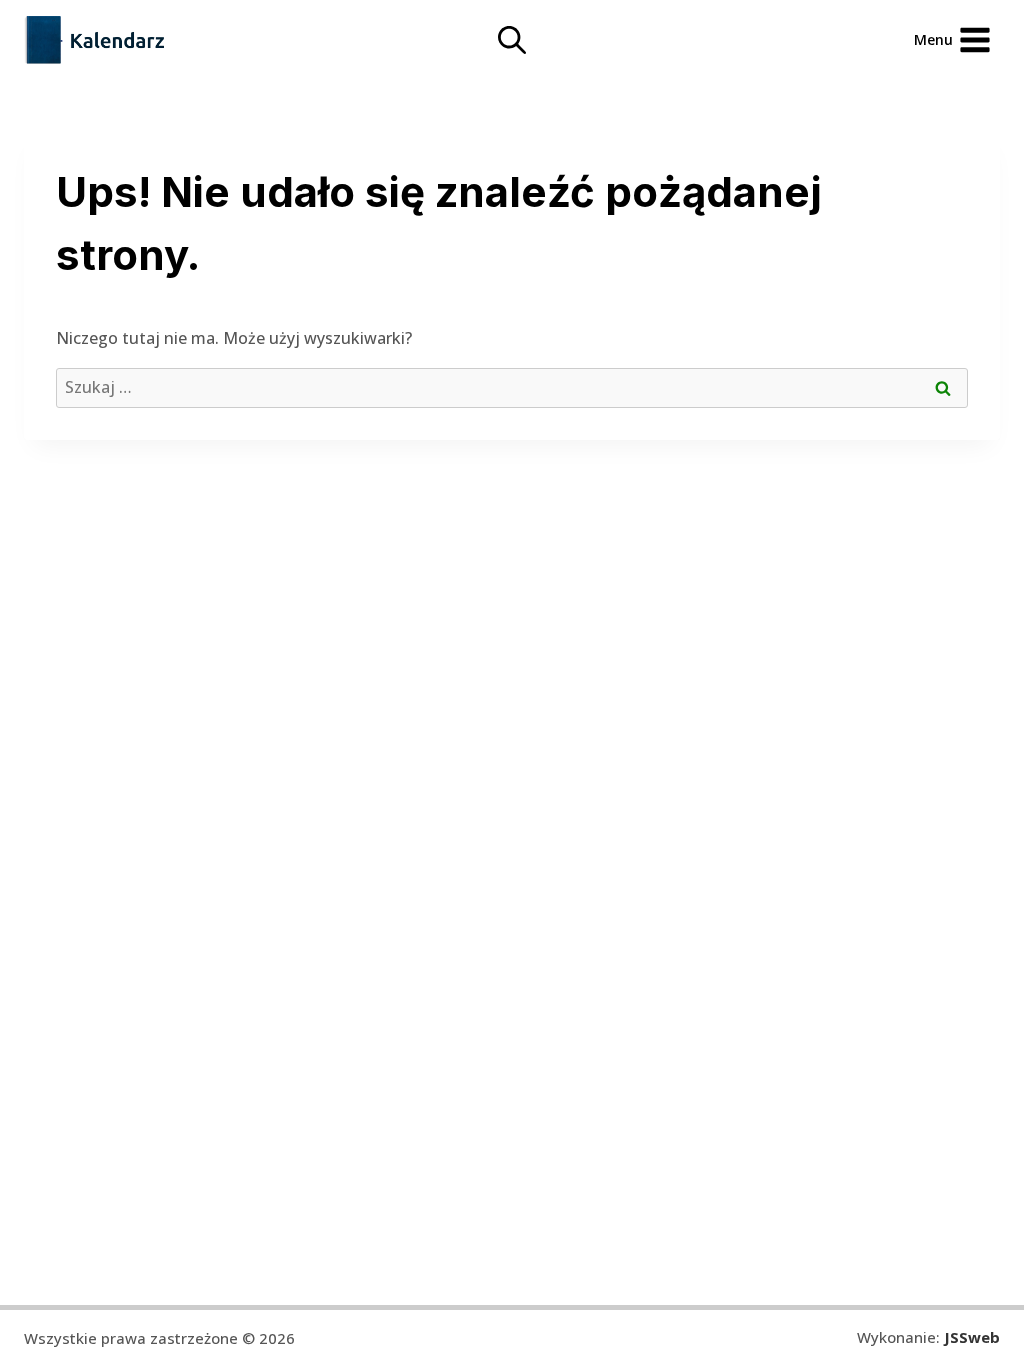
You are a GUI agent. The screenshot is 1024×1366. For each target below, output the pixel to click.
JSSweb (972, 1337)
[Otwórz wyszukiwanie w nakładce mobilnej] (512, 40)
